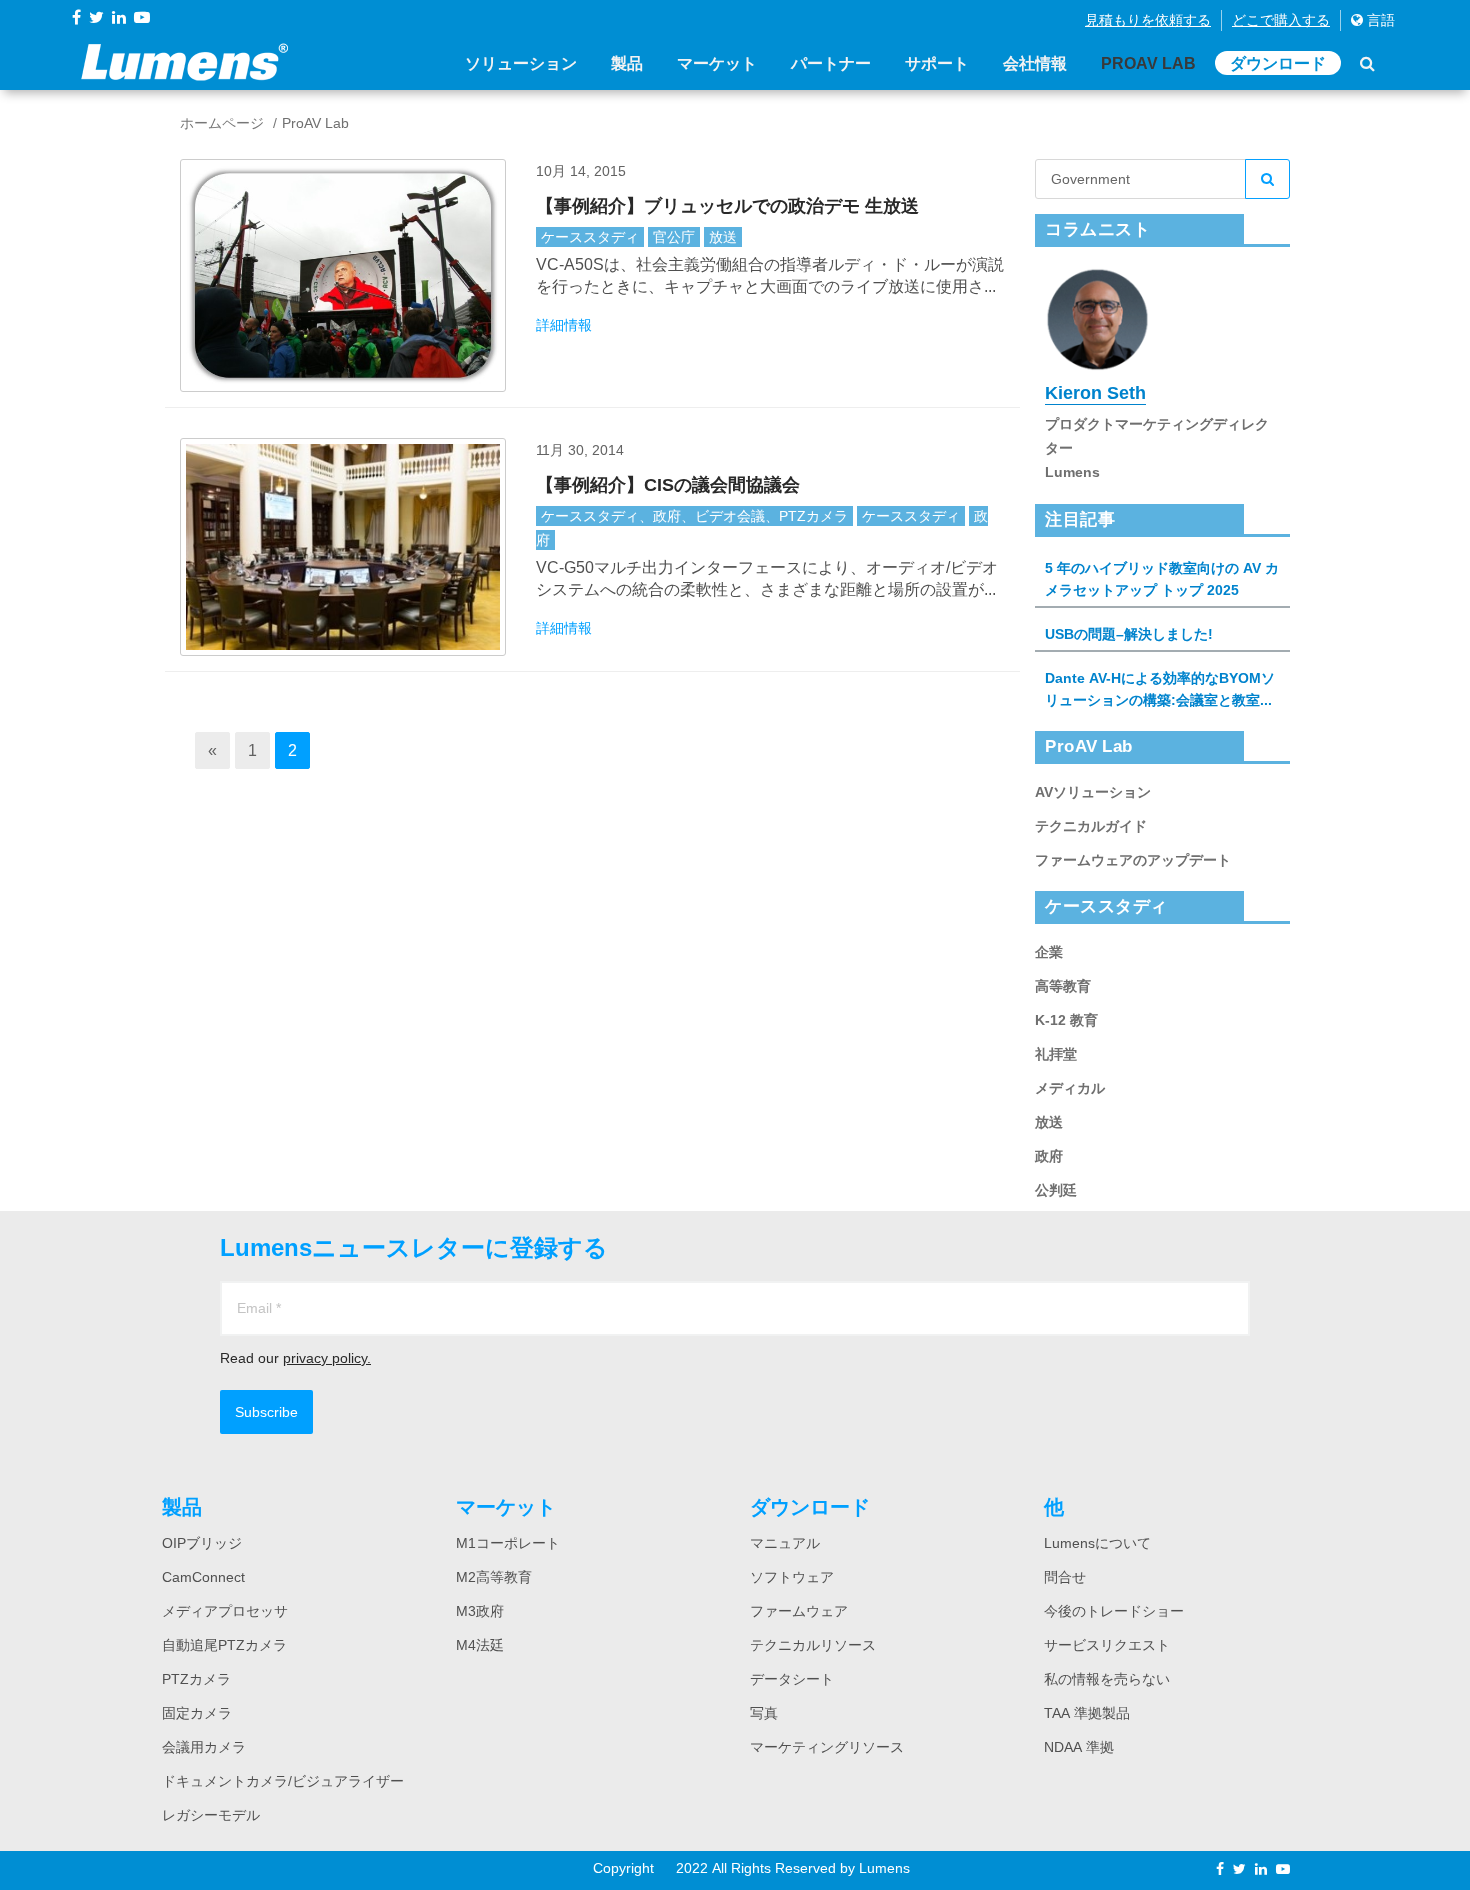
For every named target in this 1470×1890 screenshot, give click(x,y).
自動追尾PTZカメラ (224, 1645)
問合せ (1065, 1577)
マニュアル (785, 1543)
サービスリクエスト (1107, 1645)
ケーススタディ (590, 237)
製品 (627, 63)
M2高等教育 (494, 1577)
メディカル (1070, 1088)
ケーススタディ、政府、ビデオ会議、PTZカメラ (694, 516)
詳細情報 (564, 325)
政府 (1049, 1156)
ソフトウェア (792, 1577)
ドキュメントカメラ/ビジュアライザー (283, 1781)
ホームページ (222, 123)
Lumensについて (1097, 1543)
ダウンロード (1278, 63)
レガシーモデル (211, 1815)
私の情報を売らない (1107, 1679)
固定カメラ (197, 1713)
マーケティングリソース (827, 1747)
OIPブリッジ (202, 1543)
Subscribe (266, 1412)
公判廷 (1056, 1190)
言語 (1379, 20)
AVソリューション (1093, 792)
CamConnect (203, 1577)
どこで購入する (1281, 20)
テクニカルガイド (1091, 826)
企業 (1049, 952)
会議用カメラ (204, 1747)
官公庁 (674, 237)
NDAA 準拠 (1079, 1747)
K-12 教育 (1066, 1020)
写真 (764, 1713)
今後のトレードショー (1114, 1611)
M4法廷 (480, 1645)
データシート (792, 1679)
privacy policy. (327, 1358)
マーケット (717, 63)
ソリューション (521, 63)
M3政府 (480, 1611)
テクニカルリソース (813, 1645)
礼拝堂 (1056, 1054)
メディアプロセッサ (225, 1611)
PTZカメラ (196, 1679)
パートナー (831, 63)
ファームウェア (799, 1611)
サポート (937, 63)
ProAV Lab (1148, 63)
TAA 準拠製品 (1087, 1713)
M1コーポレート (508, 1543)
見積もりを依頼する (1148, 20)
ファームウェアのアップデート (1133, 860)
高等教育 (1063, 986)
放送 (723, 237)
